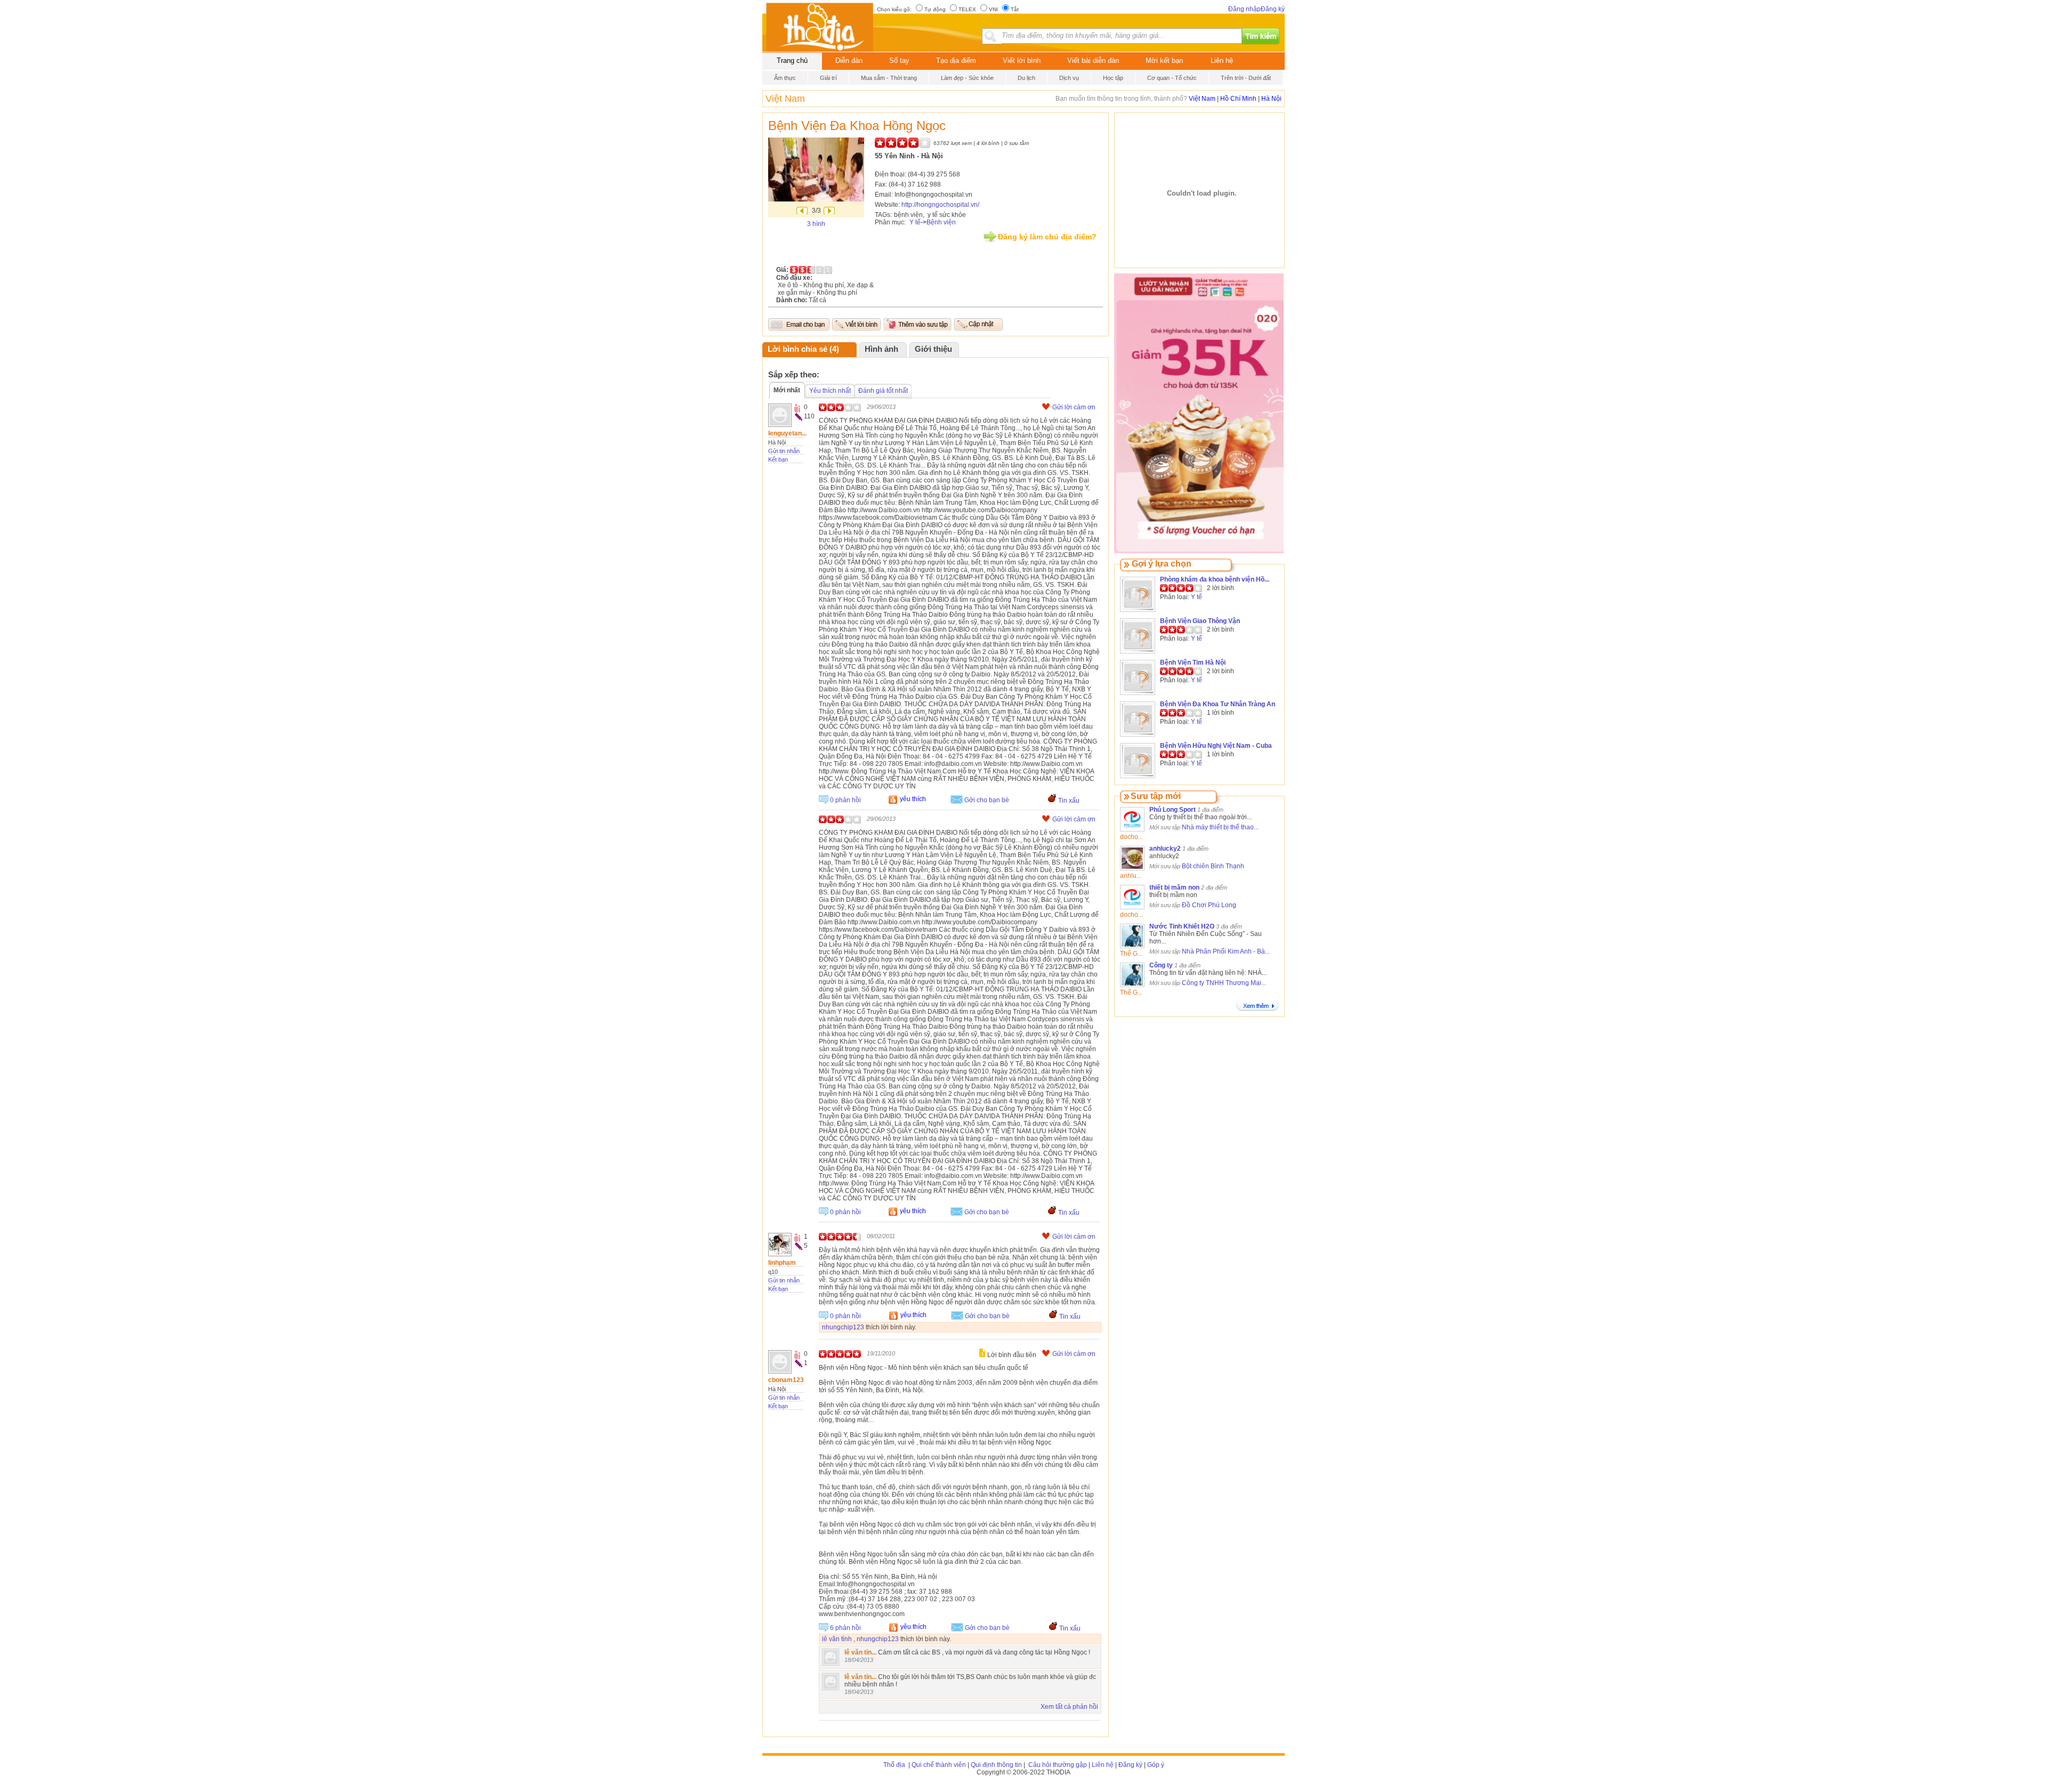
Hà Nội (1271, 99)
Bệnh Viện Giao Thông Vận (1200, 621)
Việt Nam (785, 99)
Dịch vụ (1069, 78)
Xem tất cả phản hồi (1069, 1707)
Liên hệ (1222, 60)
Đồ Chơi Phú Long (1209, 905)
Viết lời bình (1022, 60)
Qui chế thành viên (939, 1765)
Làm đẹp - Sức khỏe (967, 78)
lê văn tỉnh (837, 1639)
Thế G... (1131, 954)
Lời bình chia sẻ (797, 349)
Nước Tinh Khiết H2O (1182, 926)
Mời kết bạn (1164, 60)
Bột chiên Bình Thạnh (1213, 866)
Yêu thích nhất (830, 391)
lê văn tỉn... (860, 1652)
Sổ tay (899, 60)
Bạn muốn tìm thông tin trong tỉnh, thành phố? (1122, 99)
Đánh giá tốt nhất (883, 391)
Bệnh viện (941, 222)
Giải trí (828, 78)
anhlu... (1131, 876)
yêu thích (913, 799)
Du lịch (1026, 78)
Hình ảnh (881, 349)
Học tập (1113, 78)
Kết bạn (778, 459)
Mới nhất (787, 390)
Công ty (1161, 965)
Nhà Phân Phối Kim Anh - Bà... (1226, 951)
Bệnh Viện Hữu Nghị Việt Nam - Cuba (1216, 746)
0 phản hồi (845, 800)
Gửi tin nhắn (784, 451)
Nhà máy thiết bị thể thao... (1220, 827)
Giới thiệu (933, 349)
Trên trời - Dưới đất (1246, 78)
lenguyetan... (787, 433)
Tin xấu (1069, 801)
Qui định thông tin (996, 1765)
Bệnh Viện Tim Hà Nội (1193, 663)
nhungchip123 (843, 1327)
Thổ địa (894, 1765)
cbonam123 (786, 1380)
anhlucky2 (1165, 849)
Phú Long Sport (1172, 810)
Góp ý (1156, 1765)
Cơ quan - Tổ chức (1172, 78)
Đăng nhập (1244, 9)
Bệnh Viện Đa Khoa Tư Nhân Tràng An (1218, 704)
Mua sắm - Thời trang (889, 78)
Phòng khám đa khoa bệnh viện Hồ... (1215, 579)
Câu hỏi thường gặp (1057, 1765)
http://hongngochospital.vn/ (940, 205)
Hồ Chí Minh (1238, 99)
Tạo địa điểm (956, 60)
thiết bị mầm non (1174, 887)
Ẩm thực (785, 78)
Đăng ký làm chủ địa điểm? (1047, 237)
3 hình (816, 224)
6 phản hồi (845, 1628)
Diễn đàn (849, 60)
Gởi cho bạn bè (987, 800)
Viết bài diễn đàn (1093, 60)
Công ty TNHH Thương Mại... (1224, 983)
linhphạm (782, 1263)
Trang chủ (792, 60)
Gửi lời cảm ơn (1074, 407)
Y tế (915, 222)
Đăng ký (1273, 9)
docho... (1131, 837)
